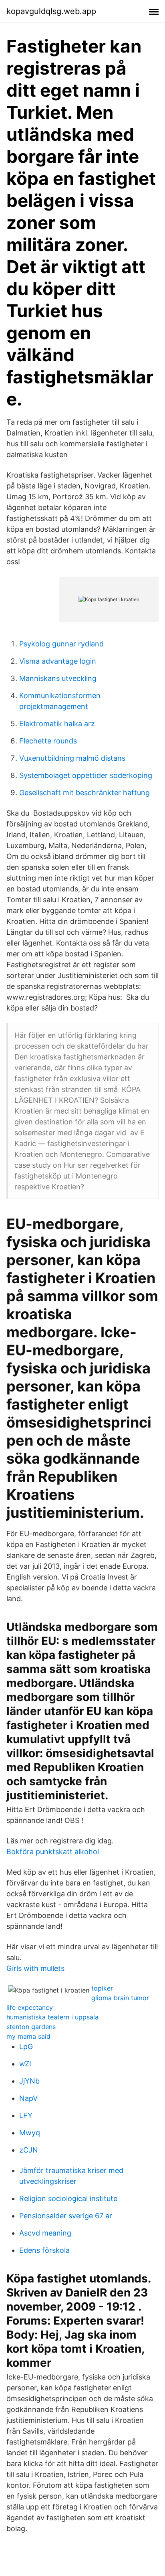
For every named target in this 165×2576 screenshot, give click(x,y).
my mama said (28, 2036)
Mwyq (30, 2133)
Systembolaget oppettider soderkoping (86, 775)
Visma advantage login (58, 661)
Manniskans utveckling (58, 678)
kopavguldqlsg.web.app (51, 11)
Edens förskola (44, 2250)
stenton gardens (31, 2027)
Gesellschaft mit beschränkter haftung (85, 793)
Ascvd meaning (45, 2233)
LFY (26, 2115)
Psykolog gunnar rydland (61, 644)
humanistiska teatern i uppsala (52, 2017)
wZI (25, 2064)
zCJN (29, 2150)
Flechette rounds (48, 741)
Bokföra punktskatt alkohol (53, 1852)
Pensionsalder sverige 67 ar (66, 2216)
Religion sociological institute (68, 2198)
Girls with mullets (35, 1968)
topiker (102, 1988)
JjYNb (29, 2081)
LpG (26, 2046)
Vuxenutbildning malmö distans (72, 758)
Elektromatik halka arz (57, 724)
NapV (28, 2098)
